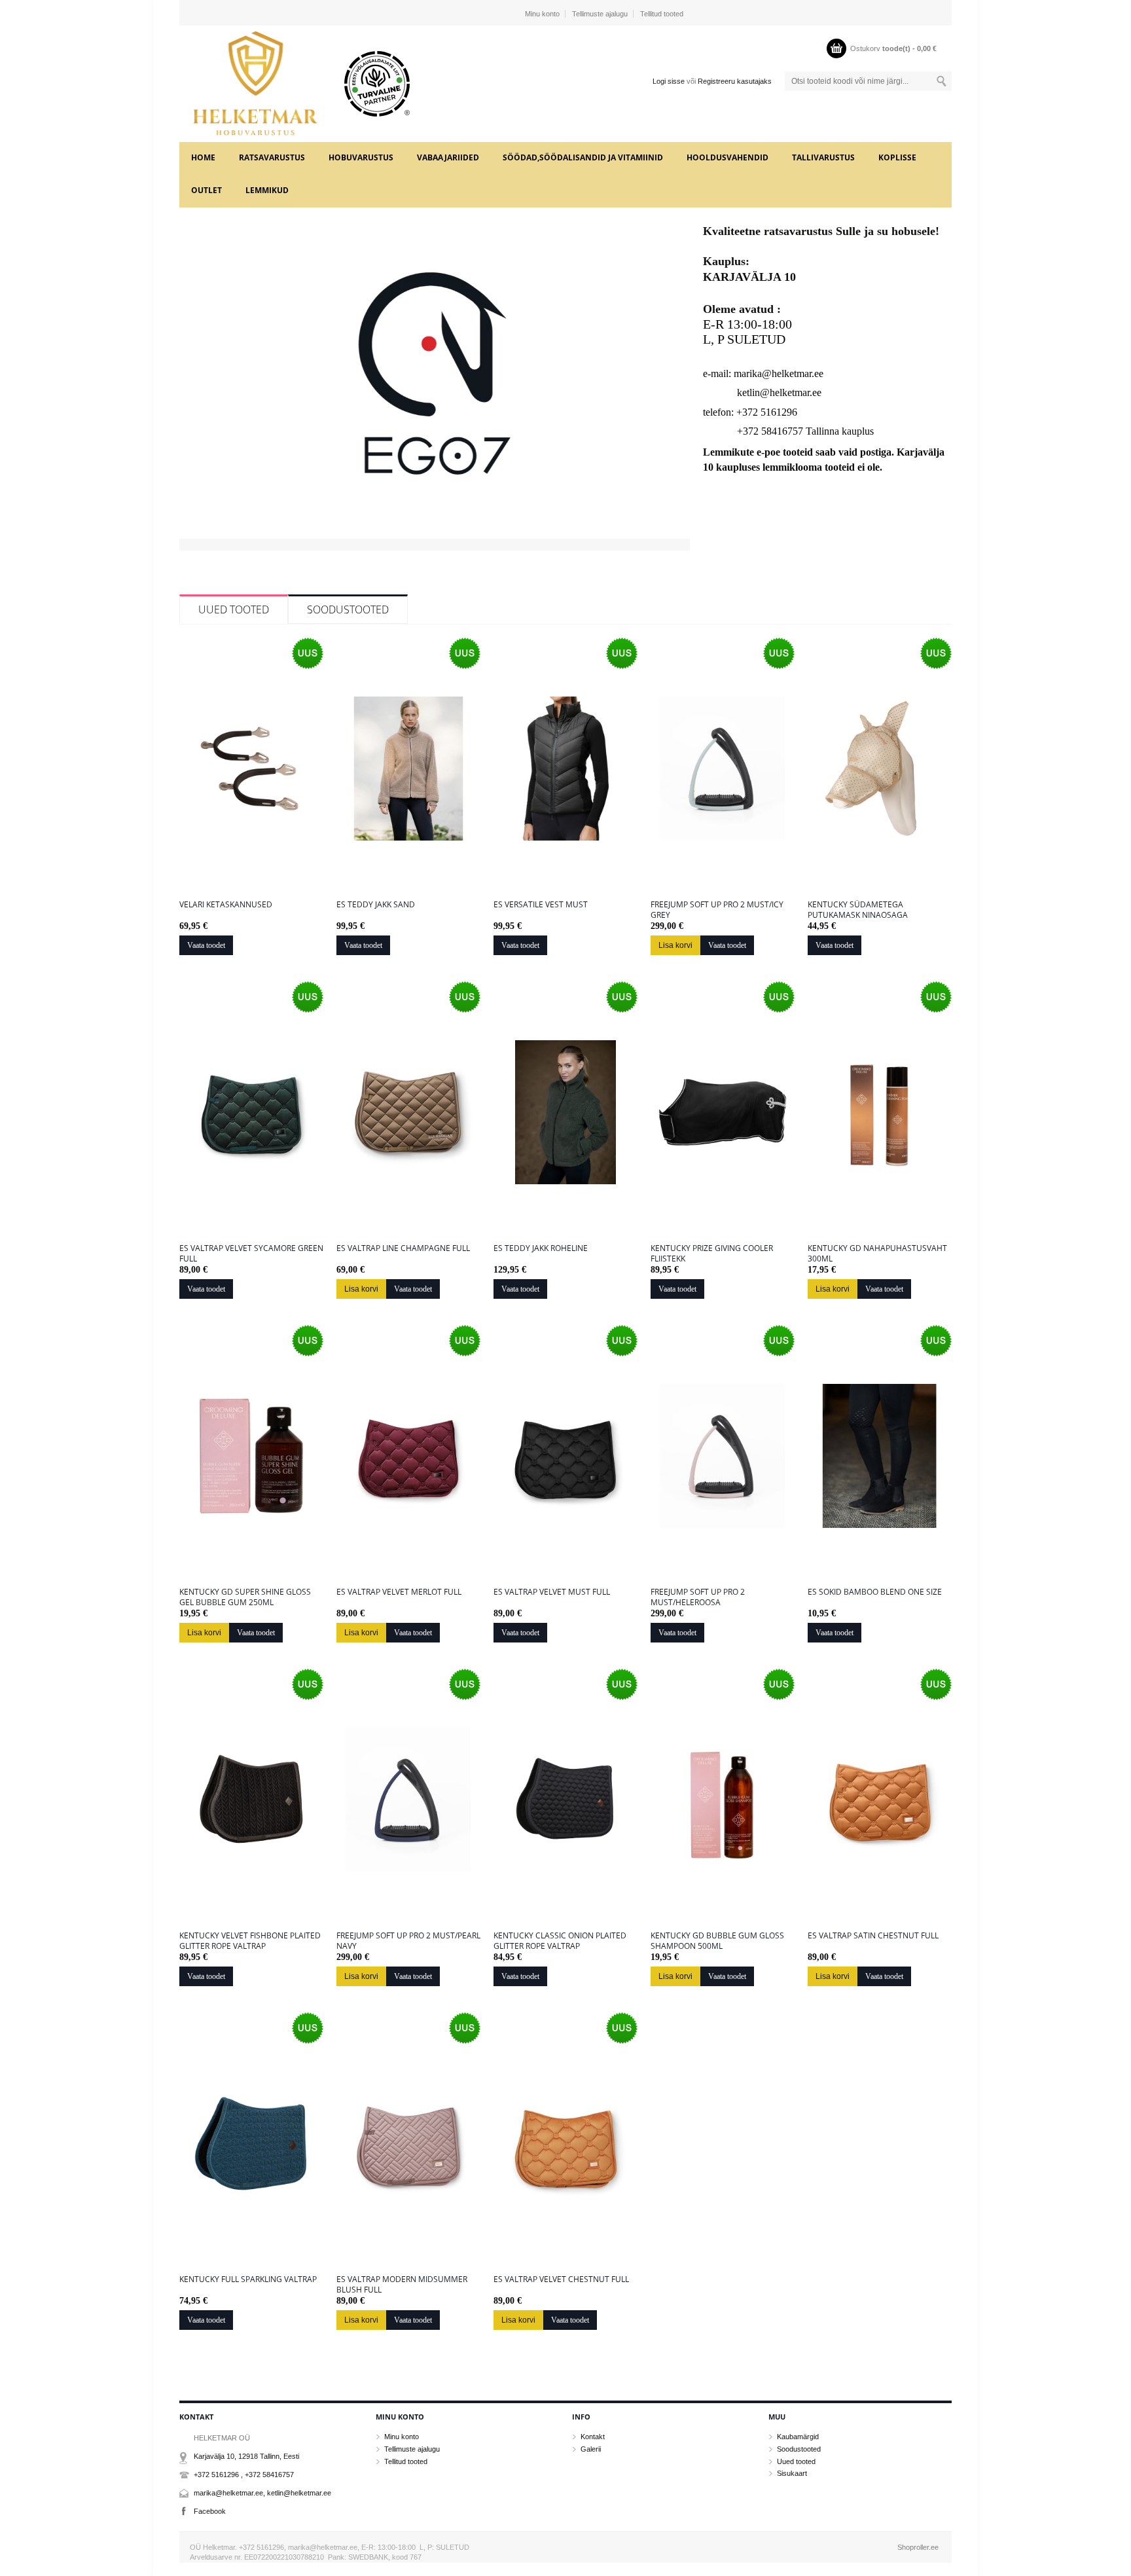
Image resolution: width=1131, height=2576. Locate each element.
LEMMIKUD (267, 190)
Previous (191, 393)
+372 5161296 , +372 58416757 (244, 2475)
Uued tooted (234, 609)
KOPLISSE (897, 157)
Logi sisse (669, 81)
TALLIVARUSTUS (823, 157)
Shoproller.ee (918, 2547)
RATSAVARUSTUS (272, 157)
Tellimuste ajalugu (600, 14)
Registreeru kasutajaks (735, 81)
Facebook (210, 2511)
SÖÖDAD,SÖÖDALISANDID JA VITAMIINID (583, 157)
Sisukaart (792, 2473)
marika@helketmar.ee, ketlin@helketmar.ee (262, 2493)
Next (678, 393)
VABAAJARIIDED (448, 157)
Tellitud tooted (662, 14)
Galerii (591, 2449)
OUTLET (206, 190)
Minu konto (542, 14)
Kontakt (593, 2437)
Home (203, 157)
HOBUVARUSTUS (361, 157)
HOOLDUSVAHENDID (727, 157)
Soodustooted (348, 609)
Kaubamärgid (798, 2437)
